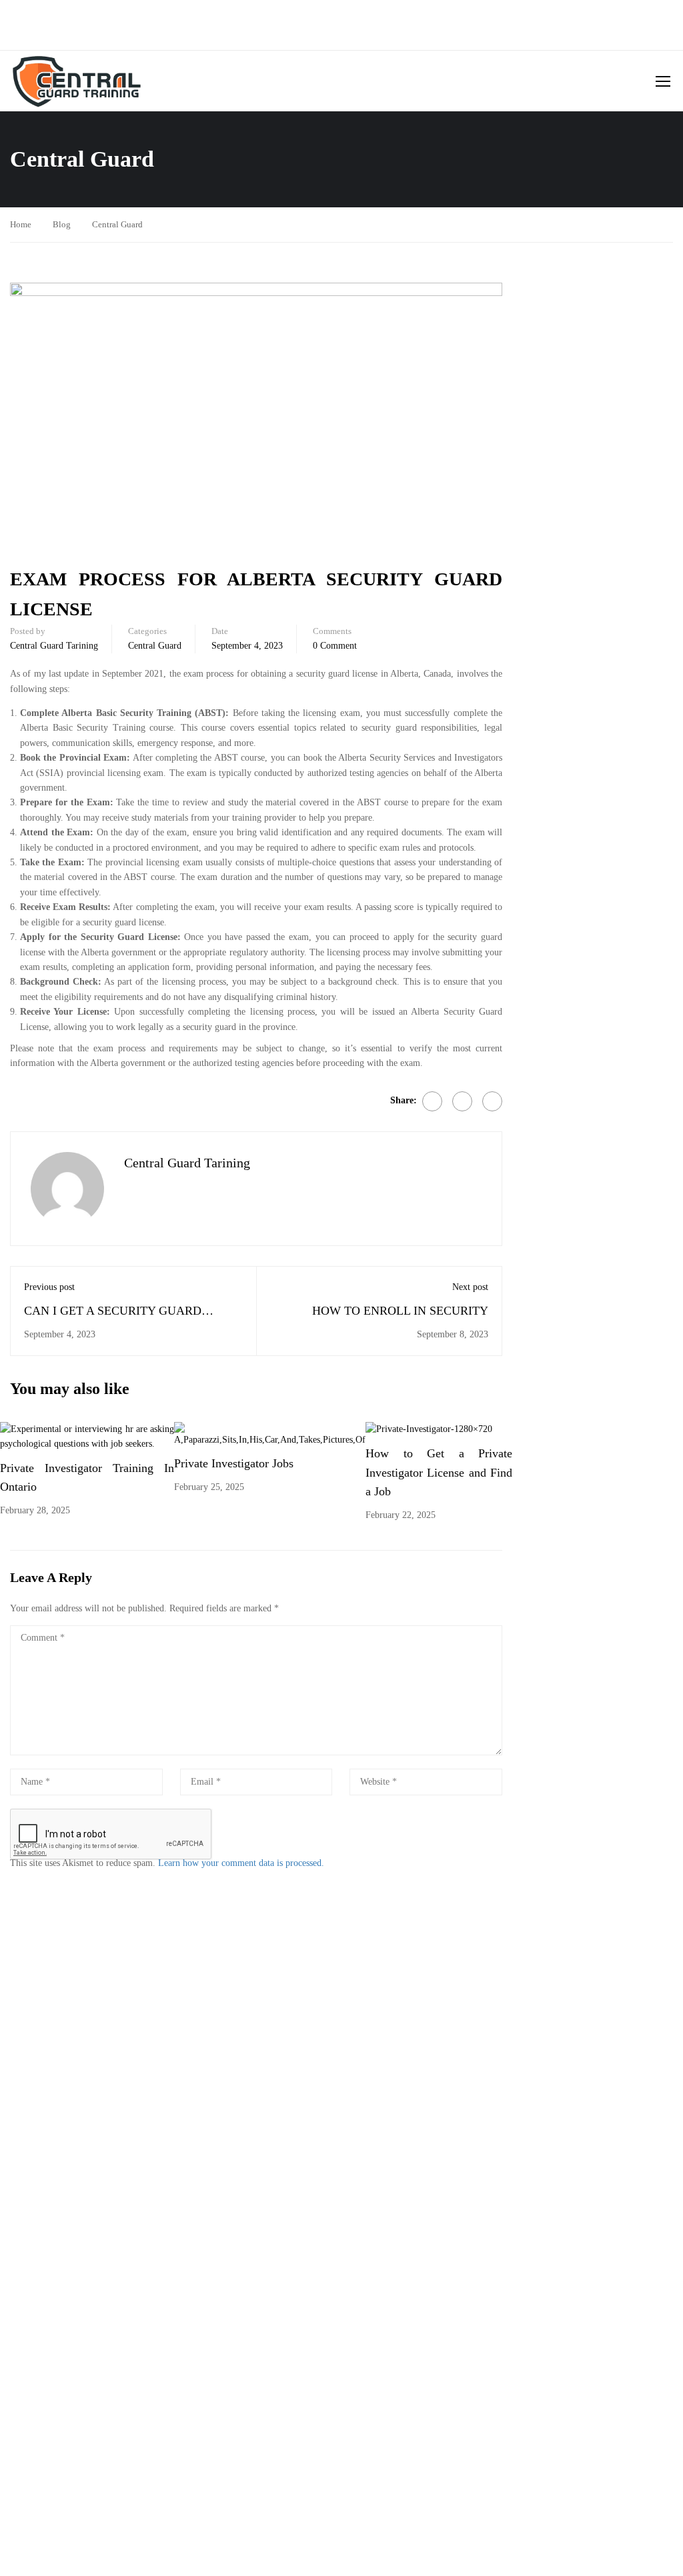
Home (21, 224)
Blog (62, 224)
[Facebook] (432, 1101)
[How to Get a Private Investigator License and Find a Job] (429, 1429)
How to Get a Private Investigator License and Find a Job (439, 1473)
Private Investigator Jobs (234, 1463)
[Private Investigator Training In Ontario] (87, 1436)
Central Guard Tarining (54, 646)
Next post (470, 1287)
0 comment (335, 646)
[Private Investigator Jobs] (270, 1434)
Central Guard (117, 224)
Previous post (49, 1287)
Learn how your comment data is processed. (241, 1863)
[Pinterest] (492, 1101)
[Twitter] (462, 1101)
